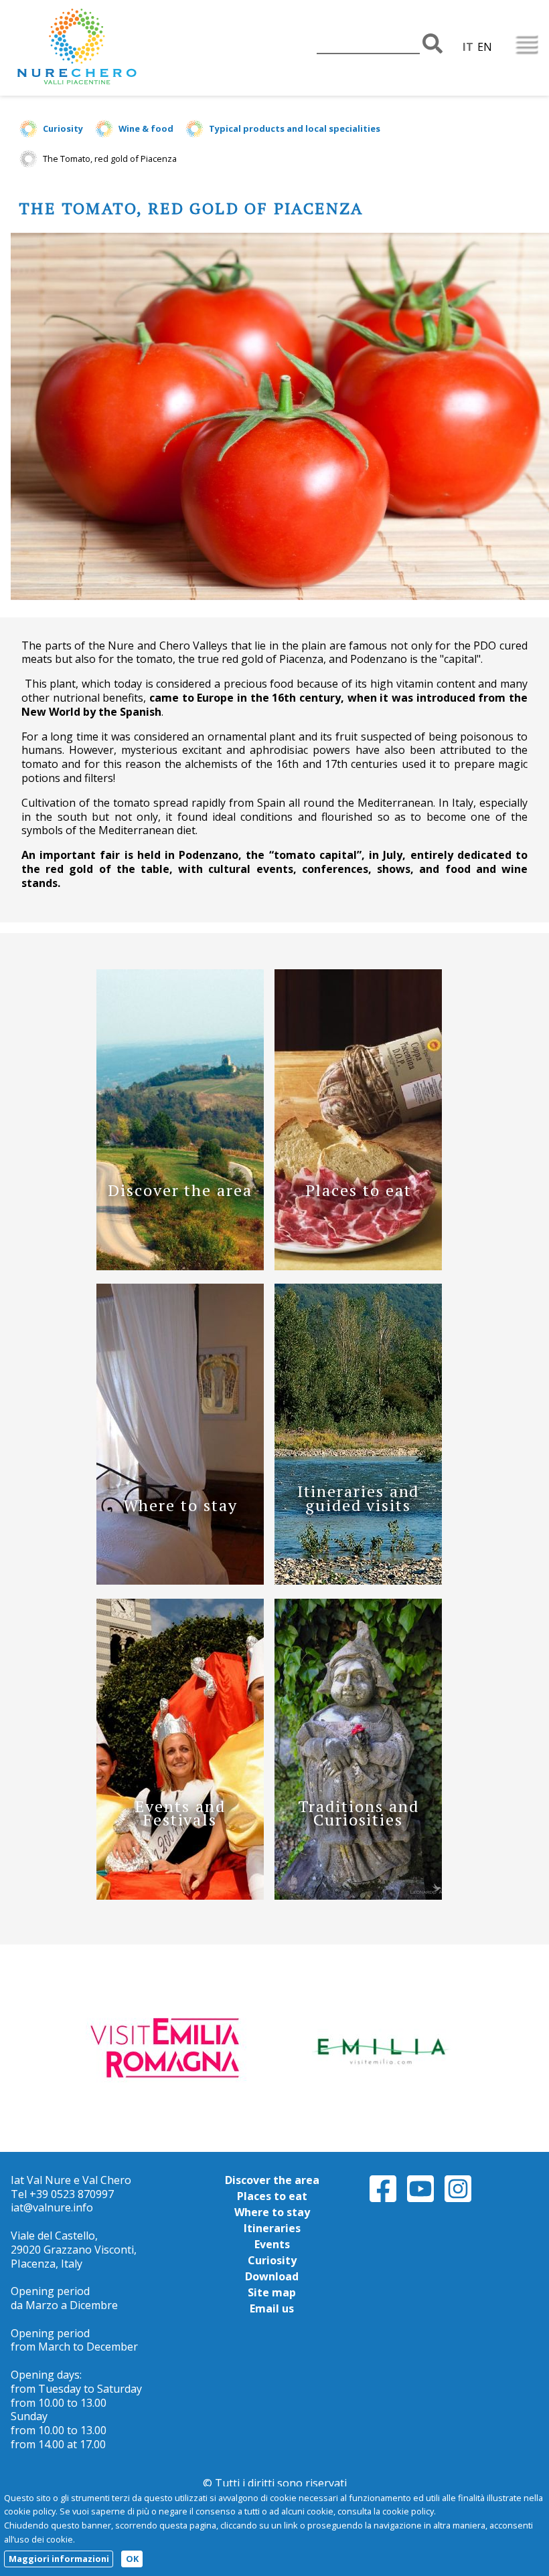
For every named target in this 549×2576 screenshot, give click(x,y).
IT (468, 47)
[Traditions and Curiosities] (358, 1896)
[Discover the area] (180, 1266)
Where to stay (272, 2212)
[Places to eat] (358, 1266)
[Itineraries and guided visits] (358, 1581)
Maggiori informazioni (59, 2559)
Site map (272, 2292)
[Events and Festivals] (180, 1896)
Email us (272, 2308)
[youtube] (420, 2200)
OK (132, 2559)
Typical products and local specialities (295, 128)
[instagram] (458, 2200)
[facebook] (383, 2200)
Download (272, 2276)
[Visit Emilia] (169, 2047)
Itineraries (272, 2228)
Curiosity (63, 128)
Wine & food (146, 128)
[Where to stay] (180, 1581)
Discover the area (272, 2180)
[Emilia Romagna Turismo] (380, 2047)
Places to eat (272, 2196)
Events (272, 2244)
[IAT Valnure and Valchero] (118, 48)
